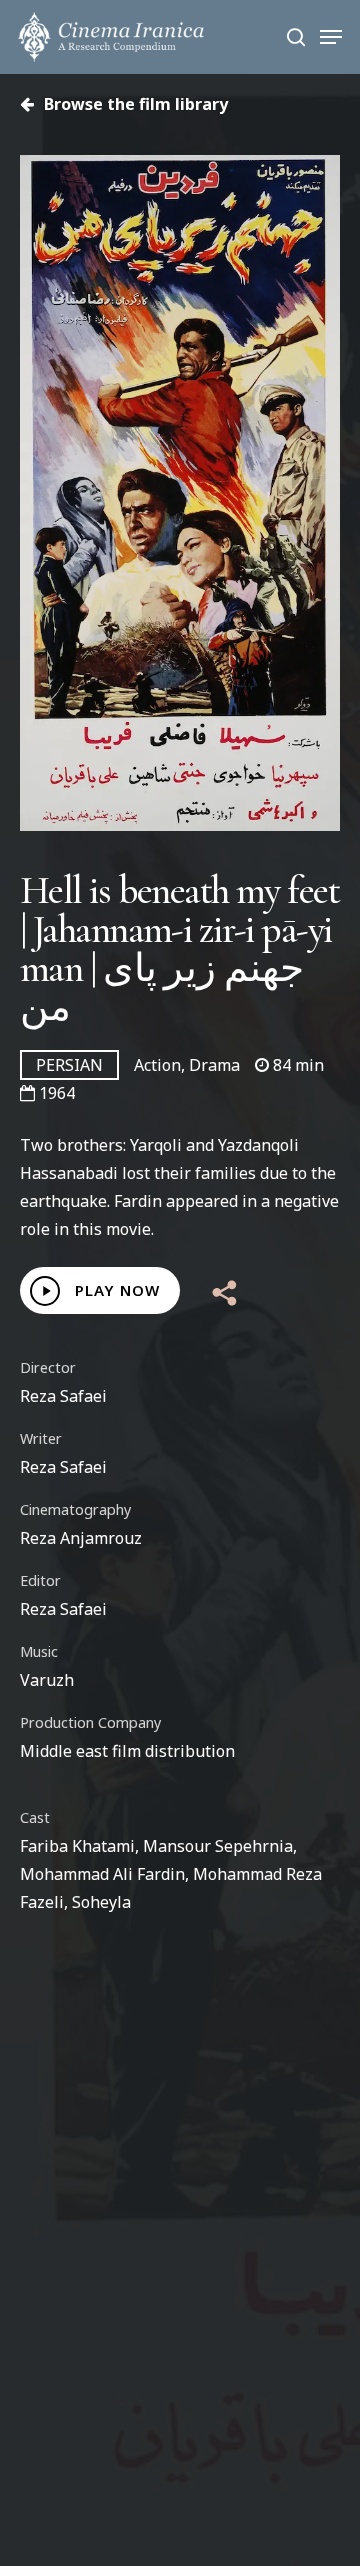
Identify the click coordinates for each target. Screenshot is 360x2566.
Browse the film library (134, 104)
